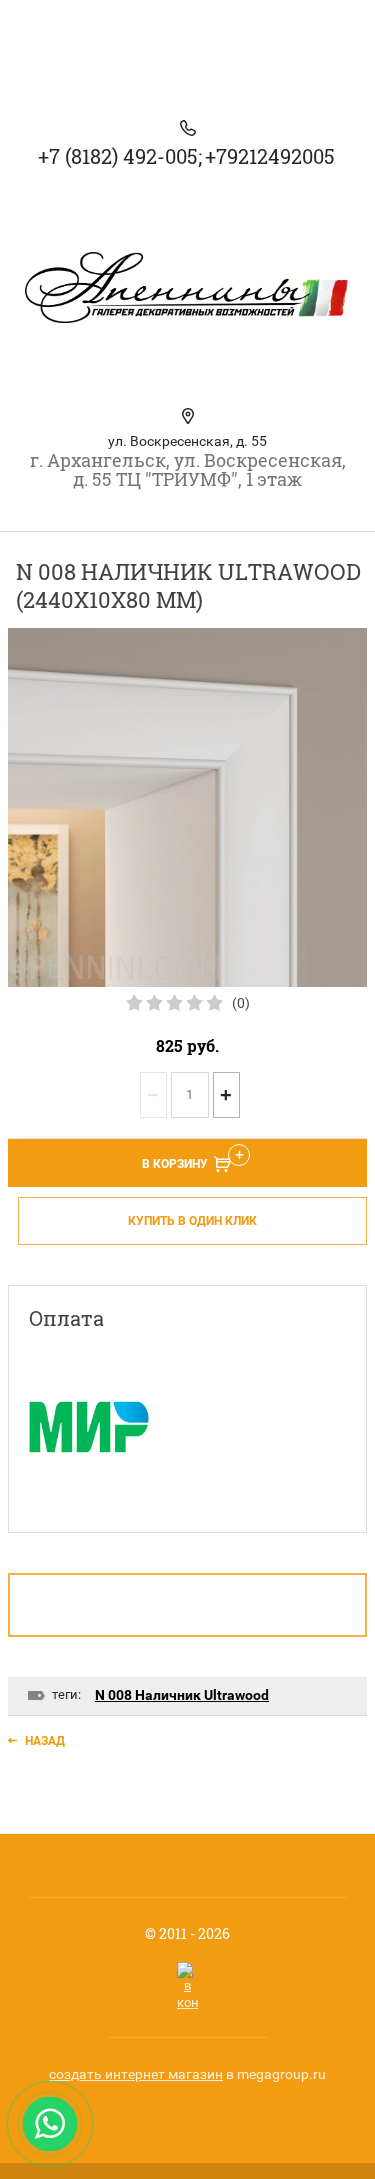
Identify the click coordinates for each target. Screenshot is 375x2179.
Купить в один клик (192, 1221)
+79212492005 (270, 156)
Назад (45, 1741)
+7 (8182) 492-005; (120, 156)
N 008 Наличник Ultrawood (182, 1695)
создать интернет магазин (136, 2074)
